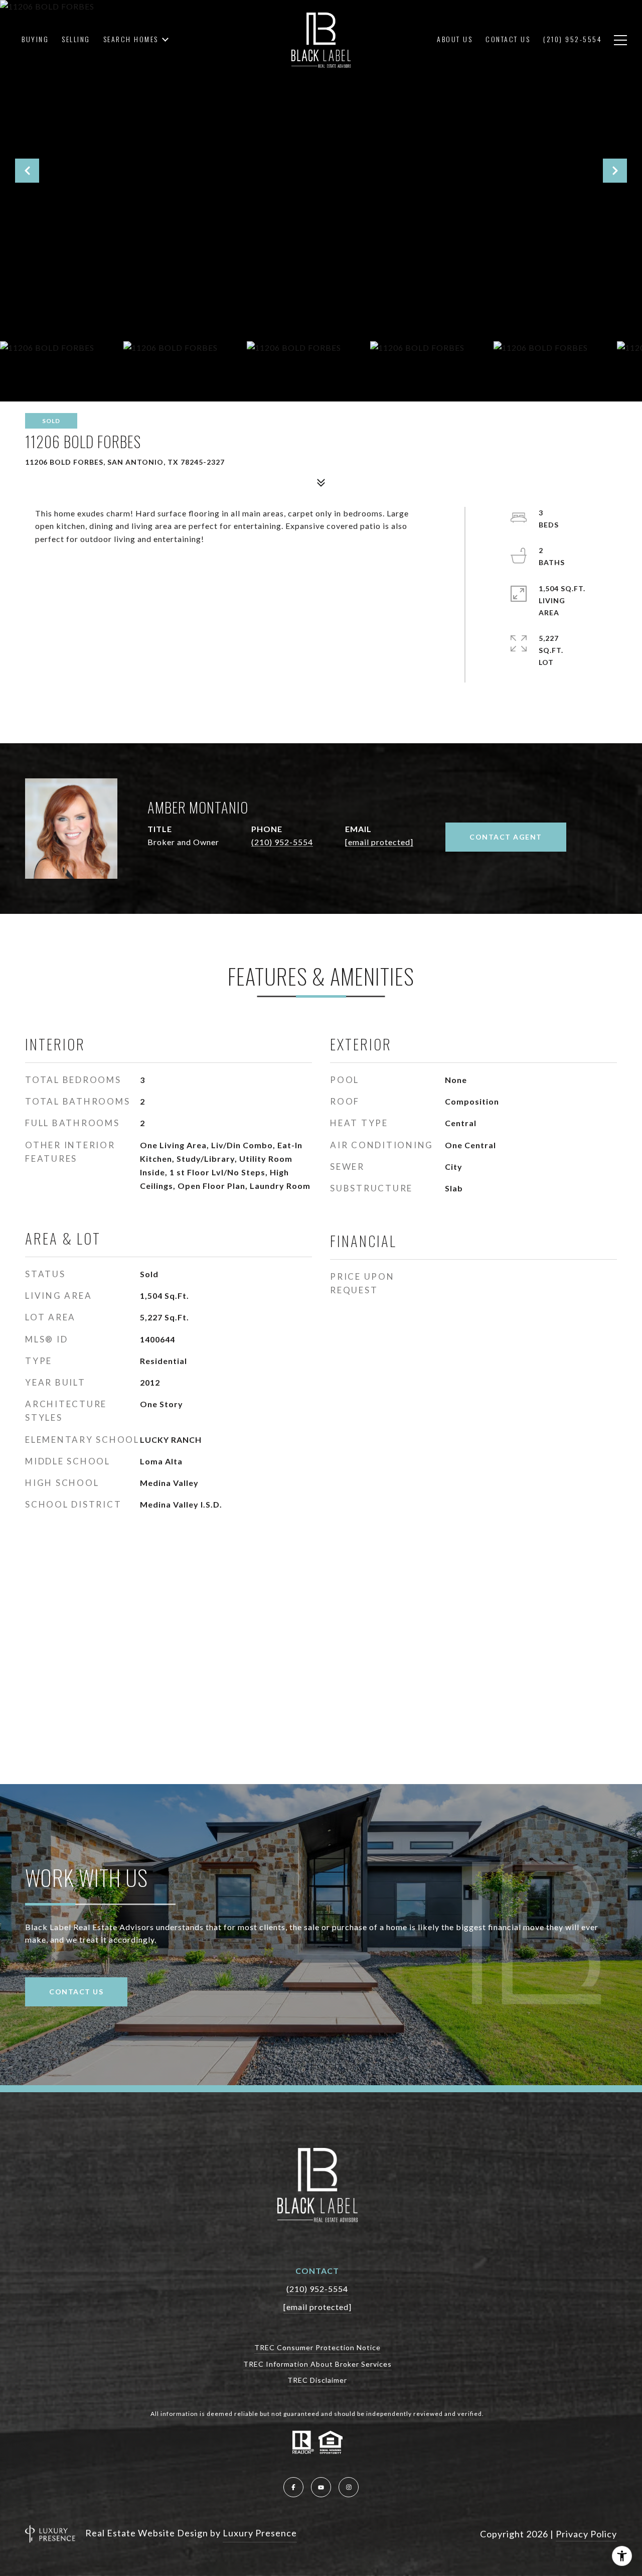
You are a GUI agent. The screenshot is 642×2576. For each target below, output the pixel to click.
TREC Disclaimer (317, 2380)
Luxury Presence (260, 2533)
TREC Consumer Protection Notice (317, 2347)
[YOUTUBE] (321, 2487)
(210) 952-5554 (282, 842)
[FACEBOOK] (293, 2487)
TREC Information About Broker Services (317, 2364)
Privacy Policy (586, 2534)
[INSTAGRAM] (349, 2487)
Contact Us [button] (76, 1992)
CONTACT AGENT (506, 837)
